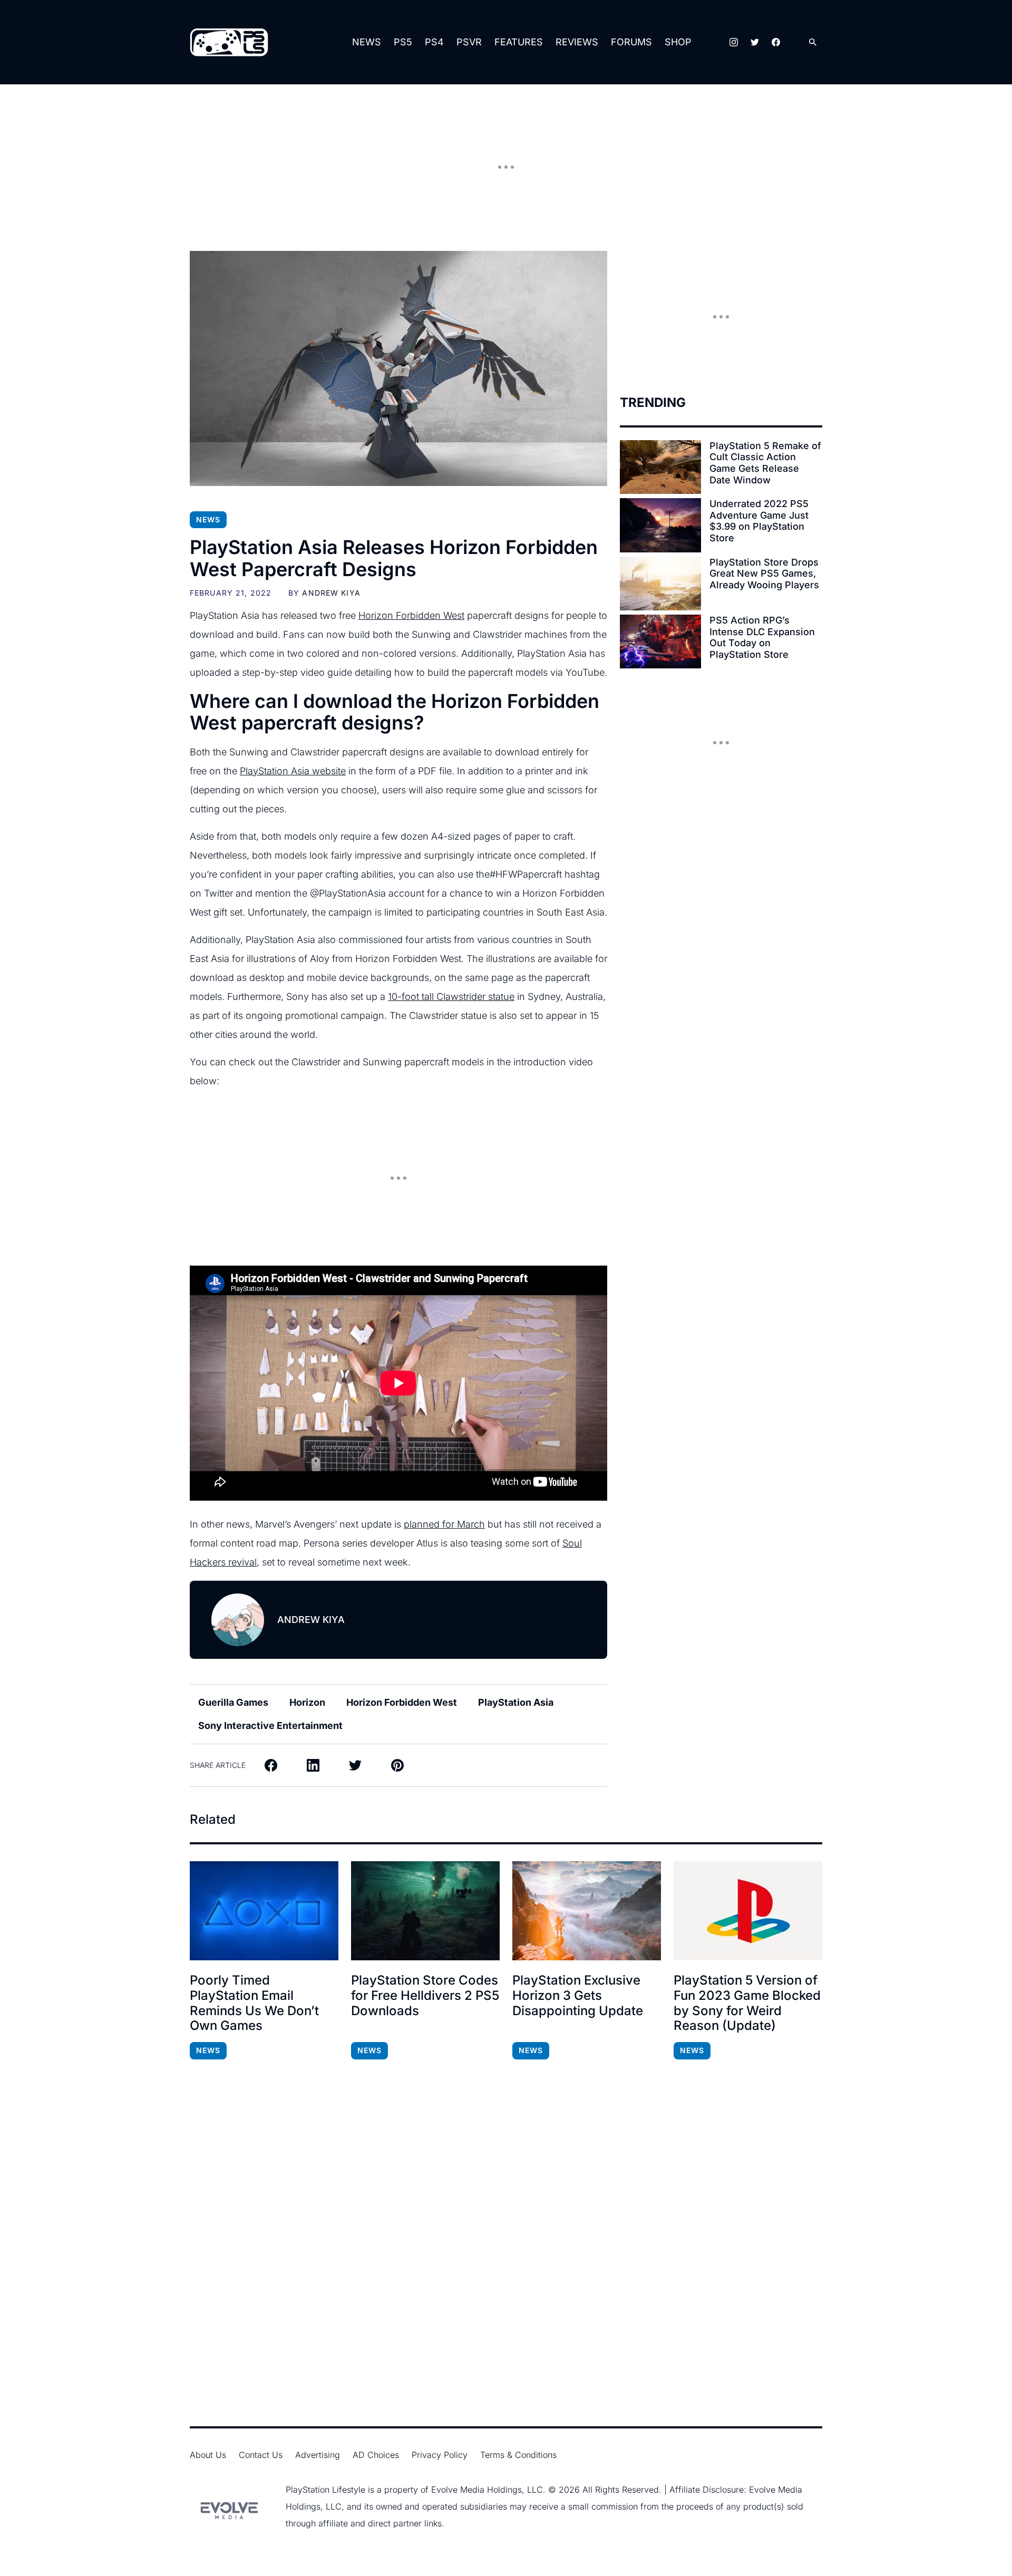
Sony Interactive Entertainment (270, 1726)
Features (519, 42)
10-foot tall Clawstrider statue (451, 997)
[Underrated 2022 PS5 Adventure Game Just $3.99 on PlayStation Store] (660, 525)
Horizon (307, 1702)
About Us (208, 2455)
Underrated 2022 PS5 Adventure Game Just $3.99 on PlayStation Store (759, 521)
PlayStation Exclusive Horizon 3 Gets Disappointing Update (578, 1996)
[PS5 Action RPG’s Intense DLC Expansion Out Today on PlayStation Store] (660, 641)
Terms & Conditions (518, 2455)
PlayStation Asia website (293, 771)
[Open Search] (813, 42)
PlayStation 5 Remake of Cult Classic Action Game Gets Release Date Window (765, 463)
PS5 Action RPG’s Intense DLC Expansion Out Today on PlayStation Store (762, 637)
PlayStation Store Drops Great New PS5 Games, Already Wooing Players (764, 573)
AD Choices (376, 2455)
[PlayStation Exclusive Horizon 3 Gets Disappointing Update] (587, 1911)
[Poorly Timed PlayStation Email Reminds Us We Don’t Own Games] (264, 1911)
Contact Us (261, 2455)
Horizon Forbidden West (411, 615)
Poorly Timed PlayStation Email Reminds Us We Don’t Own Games (254, 2003)
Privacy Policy (440, 2455)
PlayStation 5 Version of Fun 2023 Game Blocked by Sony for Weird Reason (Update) (747, 2003)
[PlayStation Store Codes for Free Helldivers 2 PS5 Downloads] (425, 1911)
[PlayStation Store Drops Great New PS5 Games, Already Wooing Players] (660, 584)
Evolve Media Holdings (476, 2490)
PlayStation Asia (516, 1702)
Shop (678, 42)
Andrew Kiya (331, 593)
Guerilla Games (233, 1702)
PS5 (403, 42)
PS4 (434, 42)
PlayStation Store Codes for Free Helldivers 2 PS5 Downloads (425, 1996)
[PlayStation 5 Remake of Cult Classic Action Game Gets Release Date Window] (660, 467)
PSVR (469, 42)
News (367, 42)
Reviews (577, 42)
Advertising (318, 2455)
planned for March (444, 1524)
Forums (631, 42)
